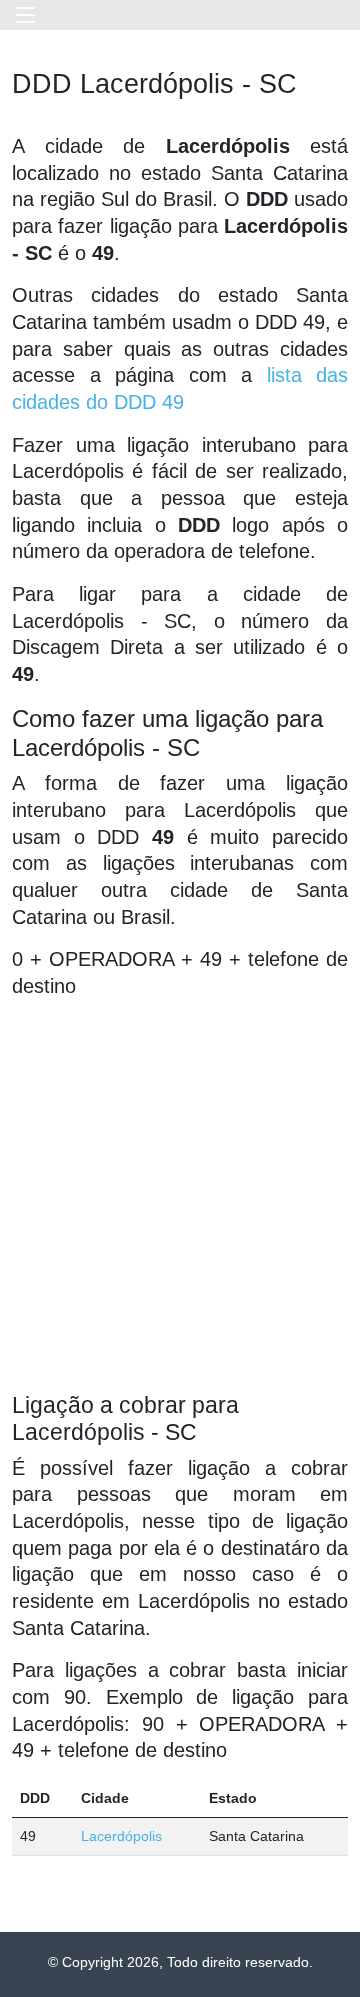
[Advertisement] (180, 1196)
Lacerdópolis (121, 1836)
